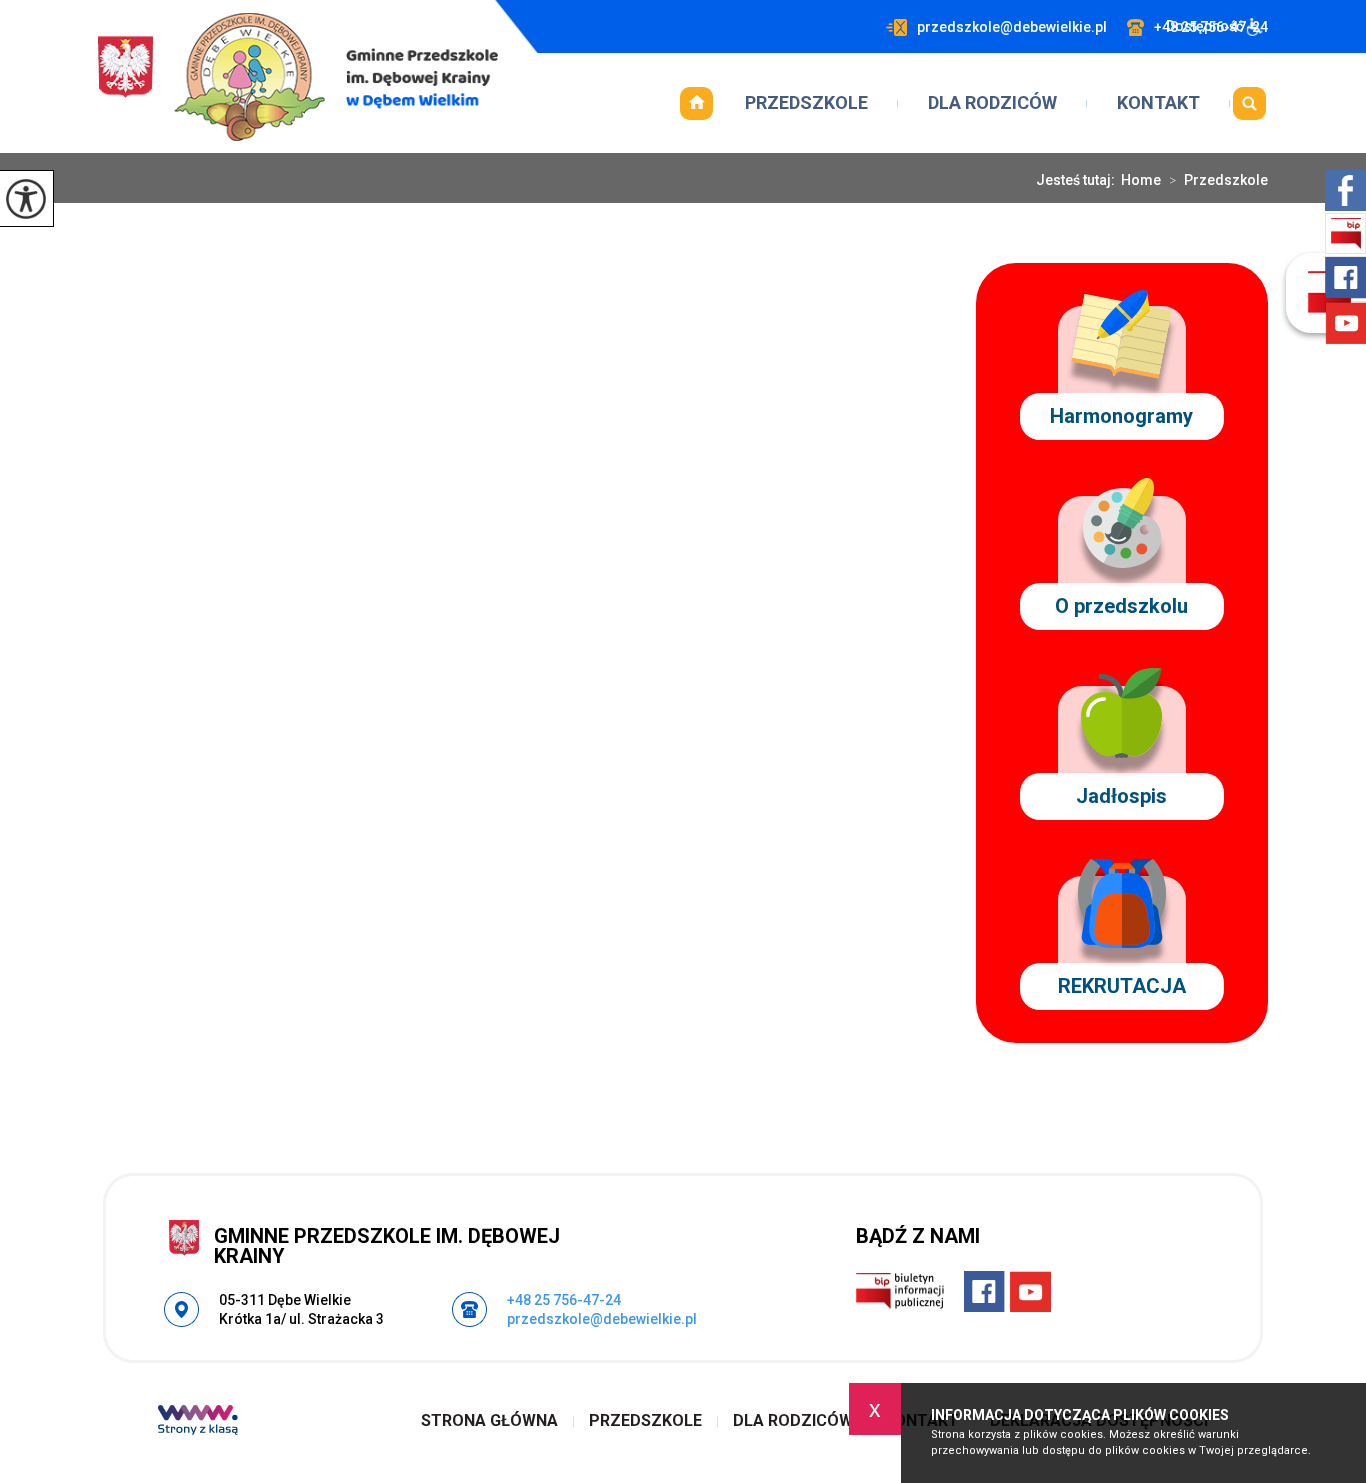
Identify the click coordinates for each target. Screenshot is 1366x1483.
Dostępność (1204, 26)
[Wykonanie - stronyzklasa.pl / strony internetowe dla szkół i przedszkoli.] (198, 1422)
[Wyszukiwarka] (1249, 103)
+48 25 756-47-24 (564, 1300)
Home (1141, 180)
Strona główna (696, 103)
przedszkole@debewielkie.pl (1012, 27)
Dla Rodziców (992, 102)
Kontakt (1158, 102)
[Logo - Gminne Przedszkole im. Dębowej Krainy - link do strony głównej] (298, 77)
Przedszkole (806, 102)
